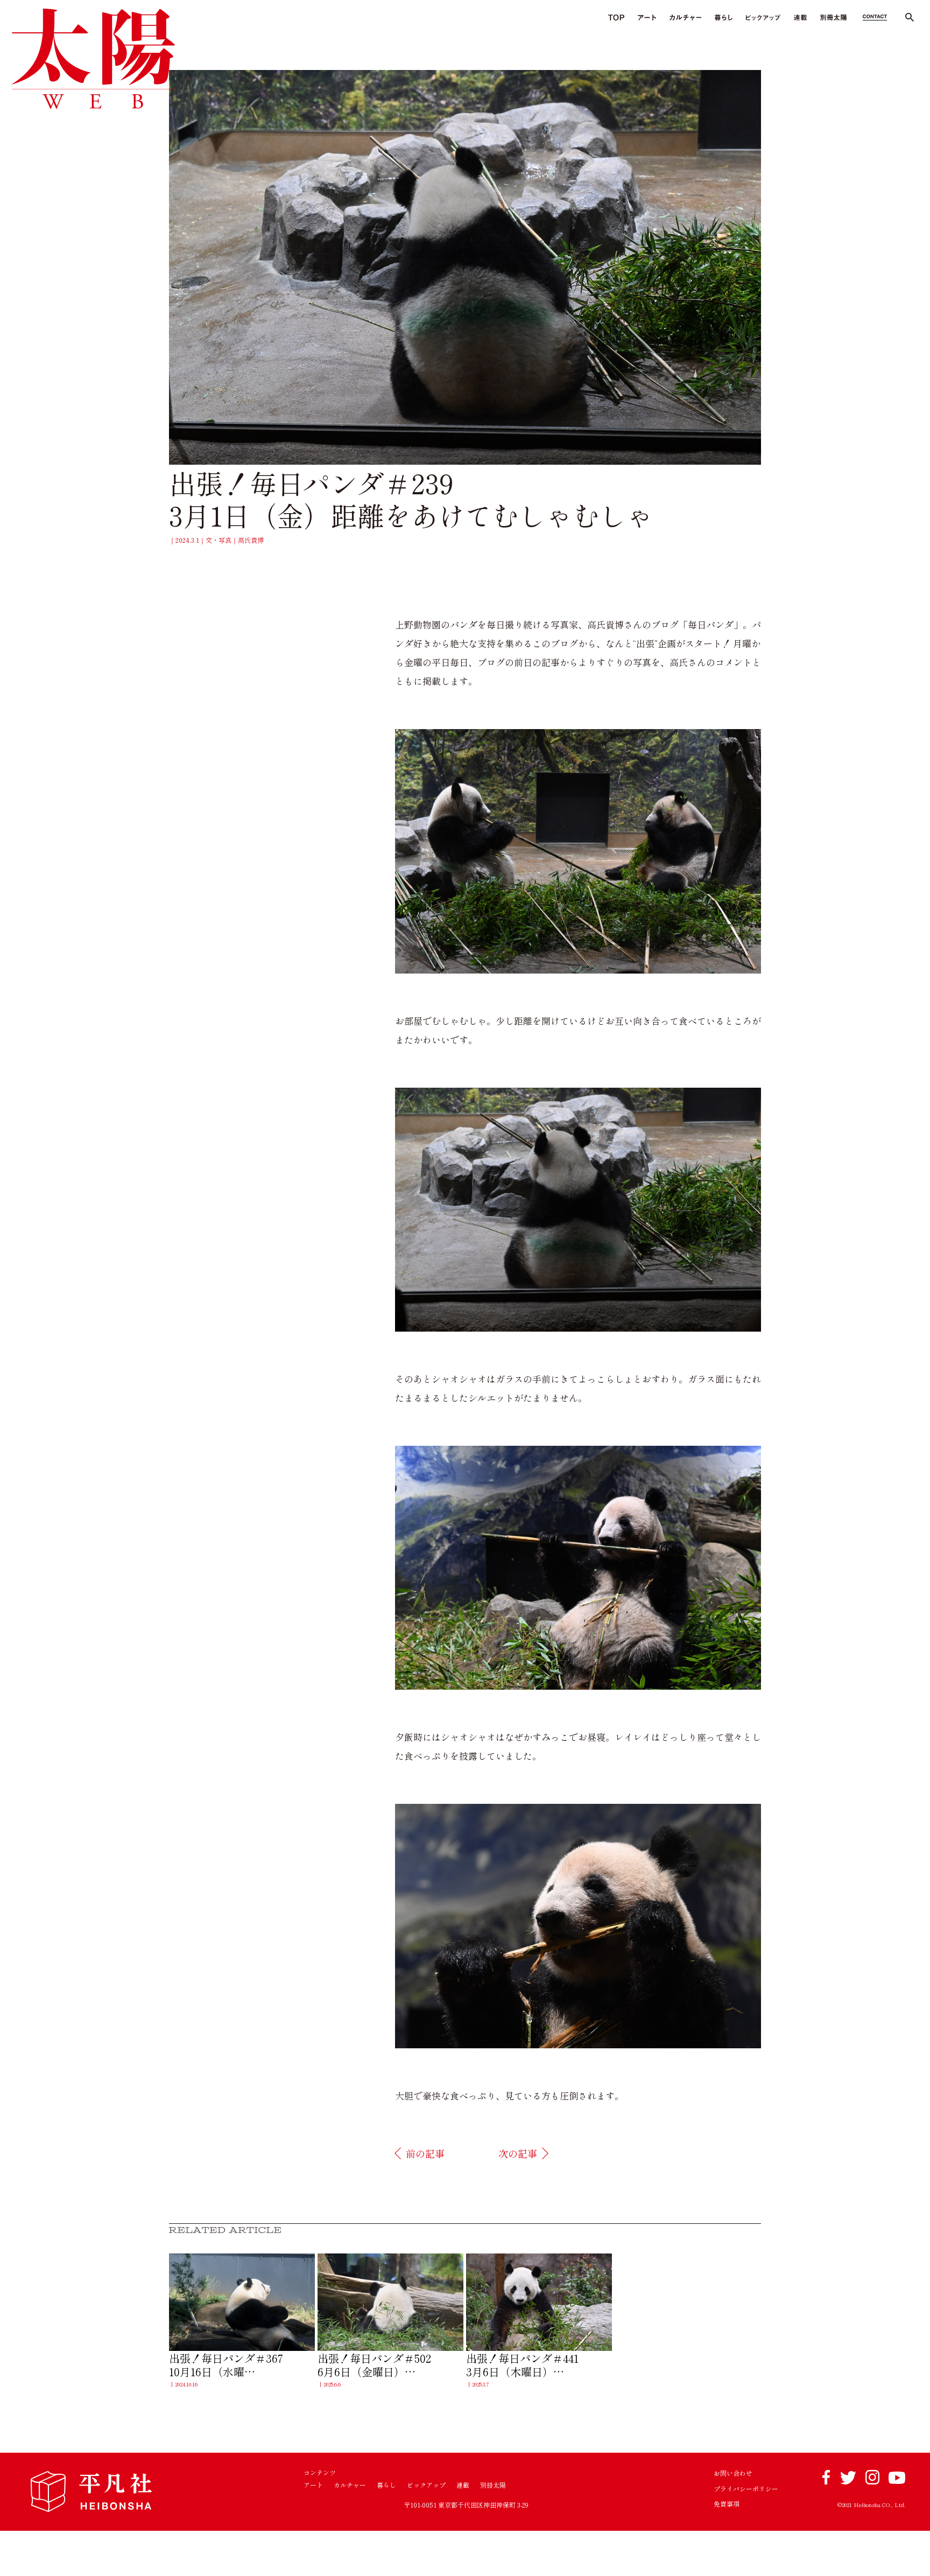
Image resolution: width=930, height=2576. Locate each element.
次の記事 (518, 2153)
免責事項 (727, 2504)
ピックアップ (426, 2485)
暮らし (386, 2485)
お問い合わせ (733, 2473)
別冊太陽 (493, 2485)
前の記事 (425, 2153)
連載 (463, 2485)
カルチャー (350, 2485)
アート (313, 2485)
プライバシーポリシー (746, 2489)
